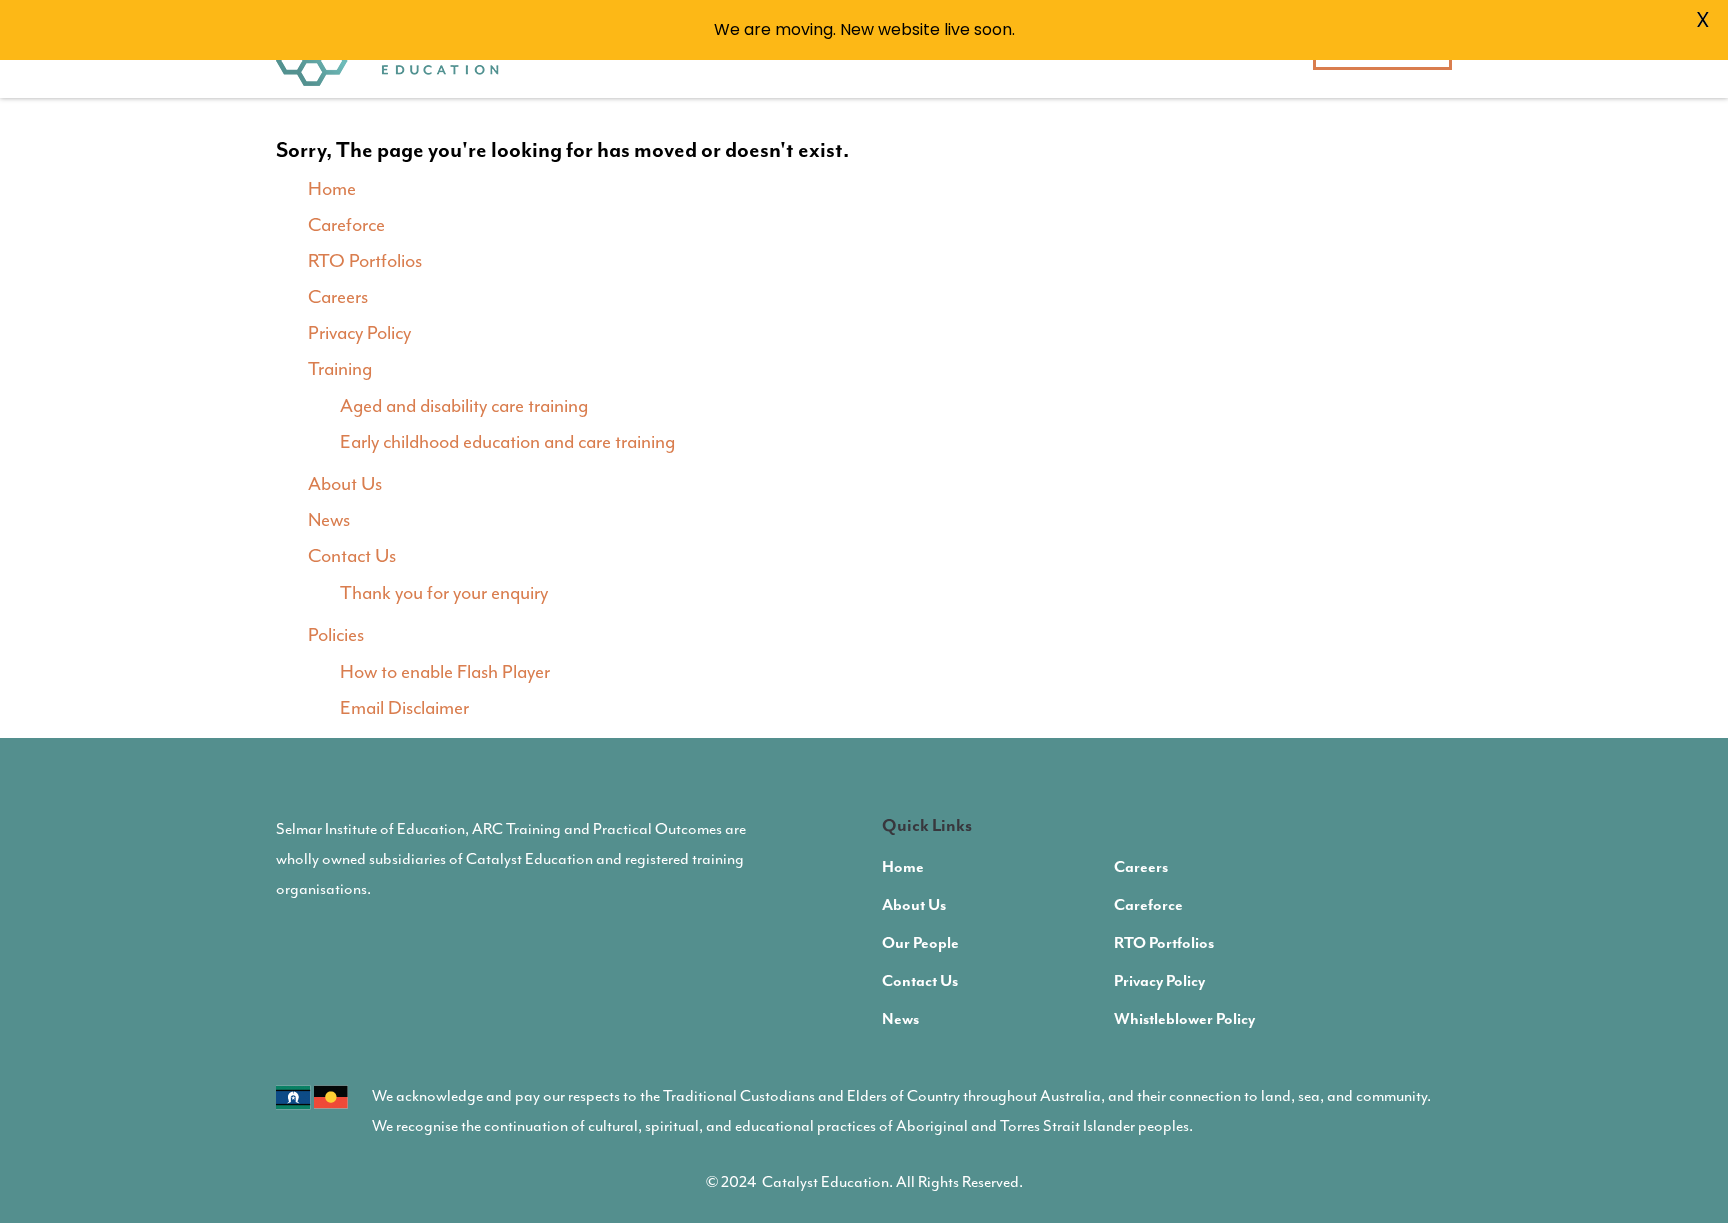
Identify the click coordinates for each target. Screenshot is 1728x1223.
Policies (336, 635)
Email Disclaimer (404, 708)
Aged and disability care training (464, 406)
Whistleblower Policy (1184, 1020)
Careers (338, 297)
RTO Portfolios (365, 261)
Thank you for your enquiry (444, 593)
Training (340, 369)
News (329, 520)
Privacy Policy (359, 333)
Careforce (346, 225)
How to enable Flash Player (445, 672)
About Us (345, 484)
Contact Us (352, 556)
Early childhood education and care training (507, 442)
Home (332, 189)
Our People (920, 944)
